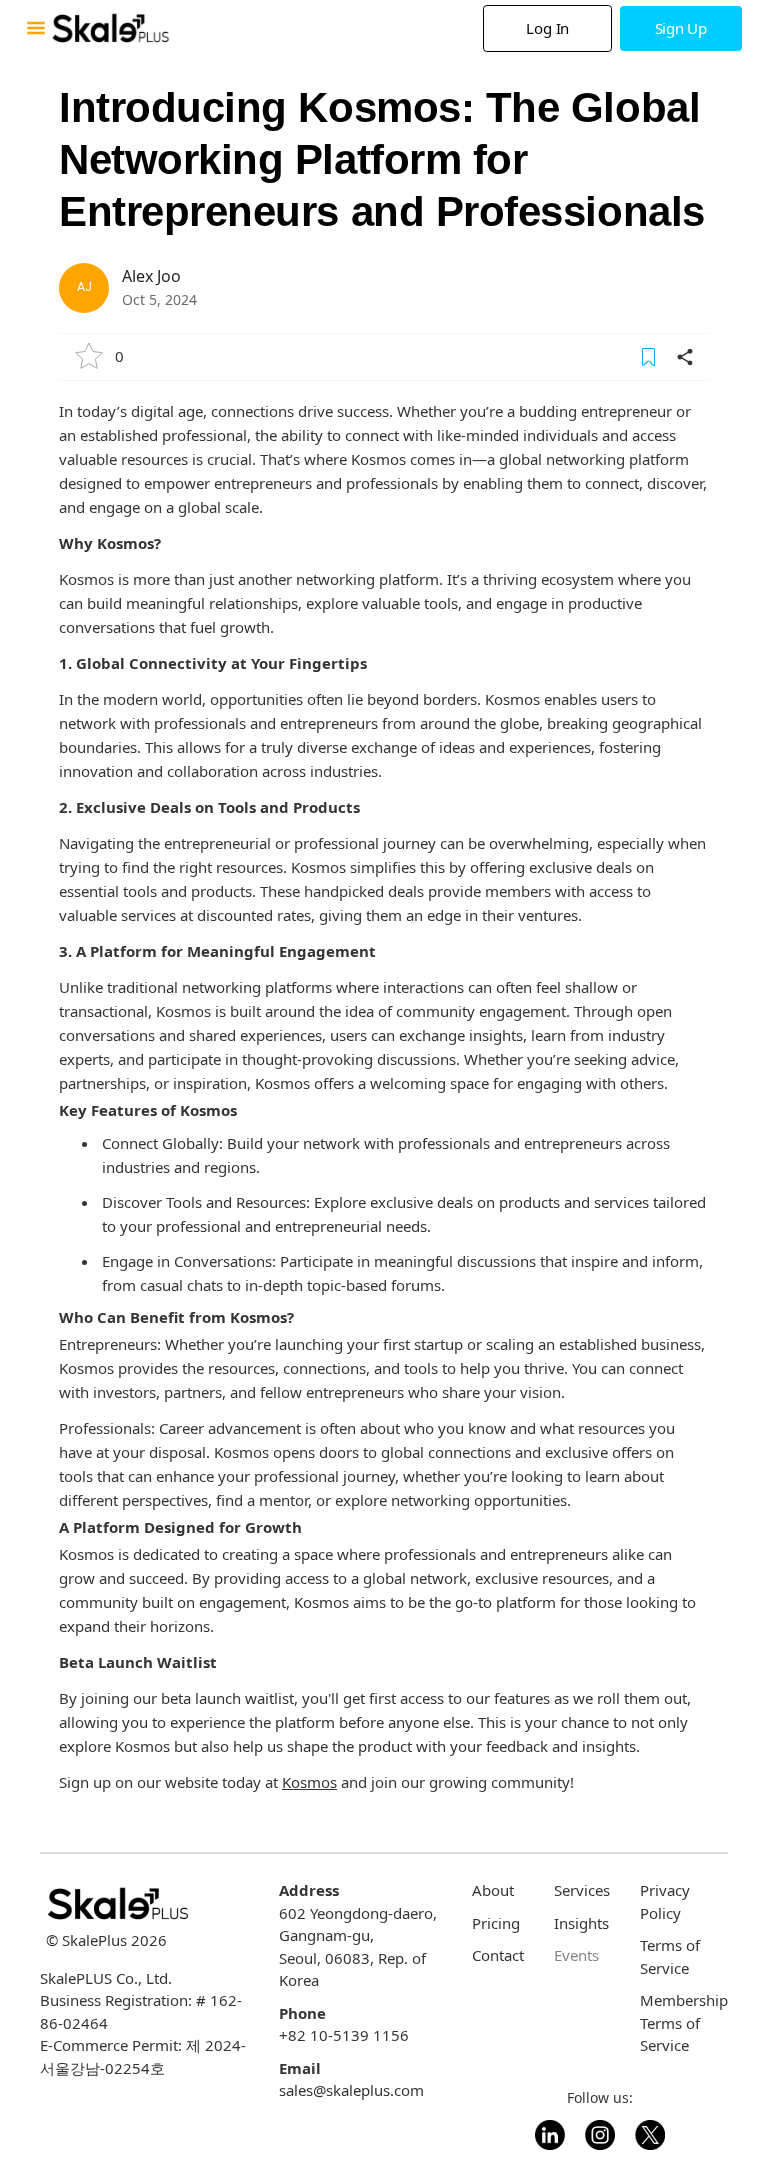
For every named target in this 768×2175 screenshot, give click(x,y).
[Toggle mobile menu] (36, 28)
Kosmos (309, 1782)
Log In (547, 28)
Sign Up (681, 28)
